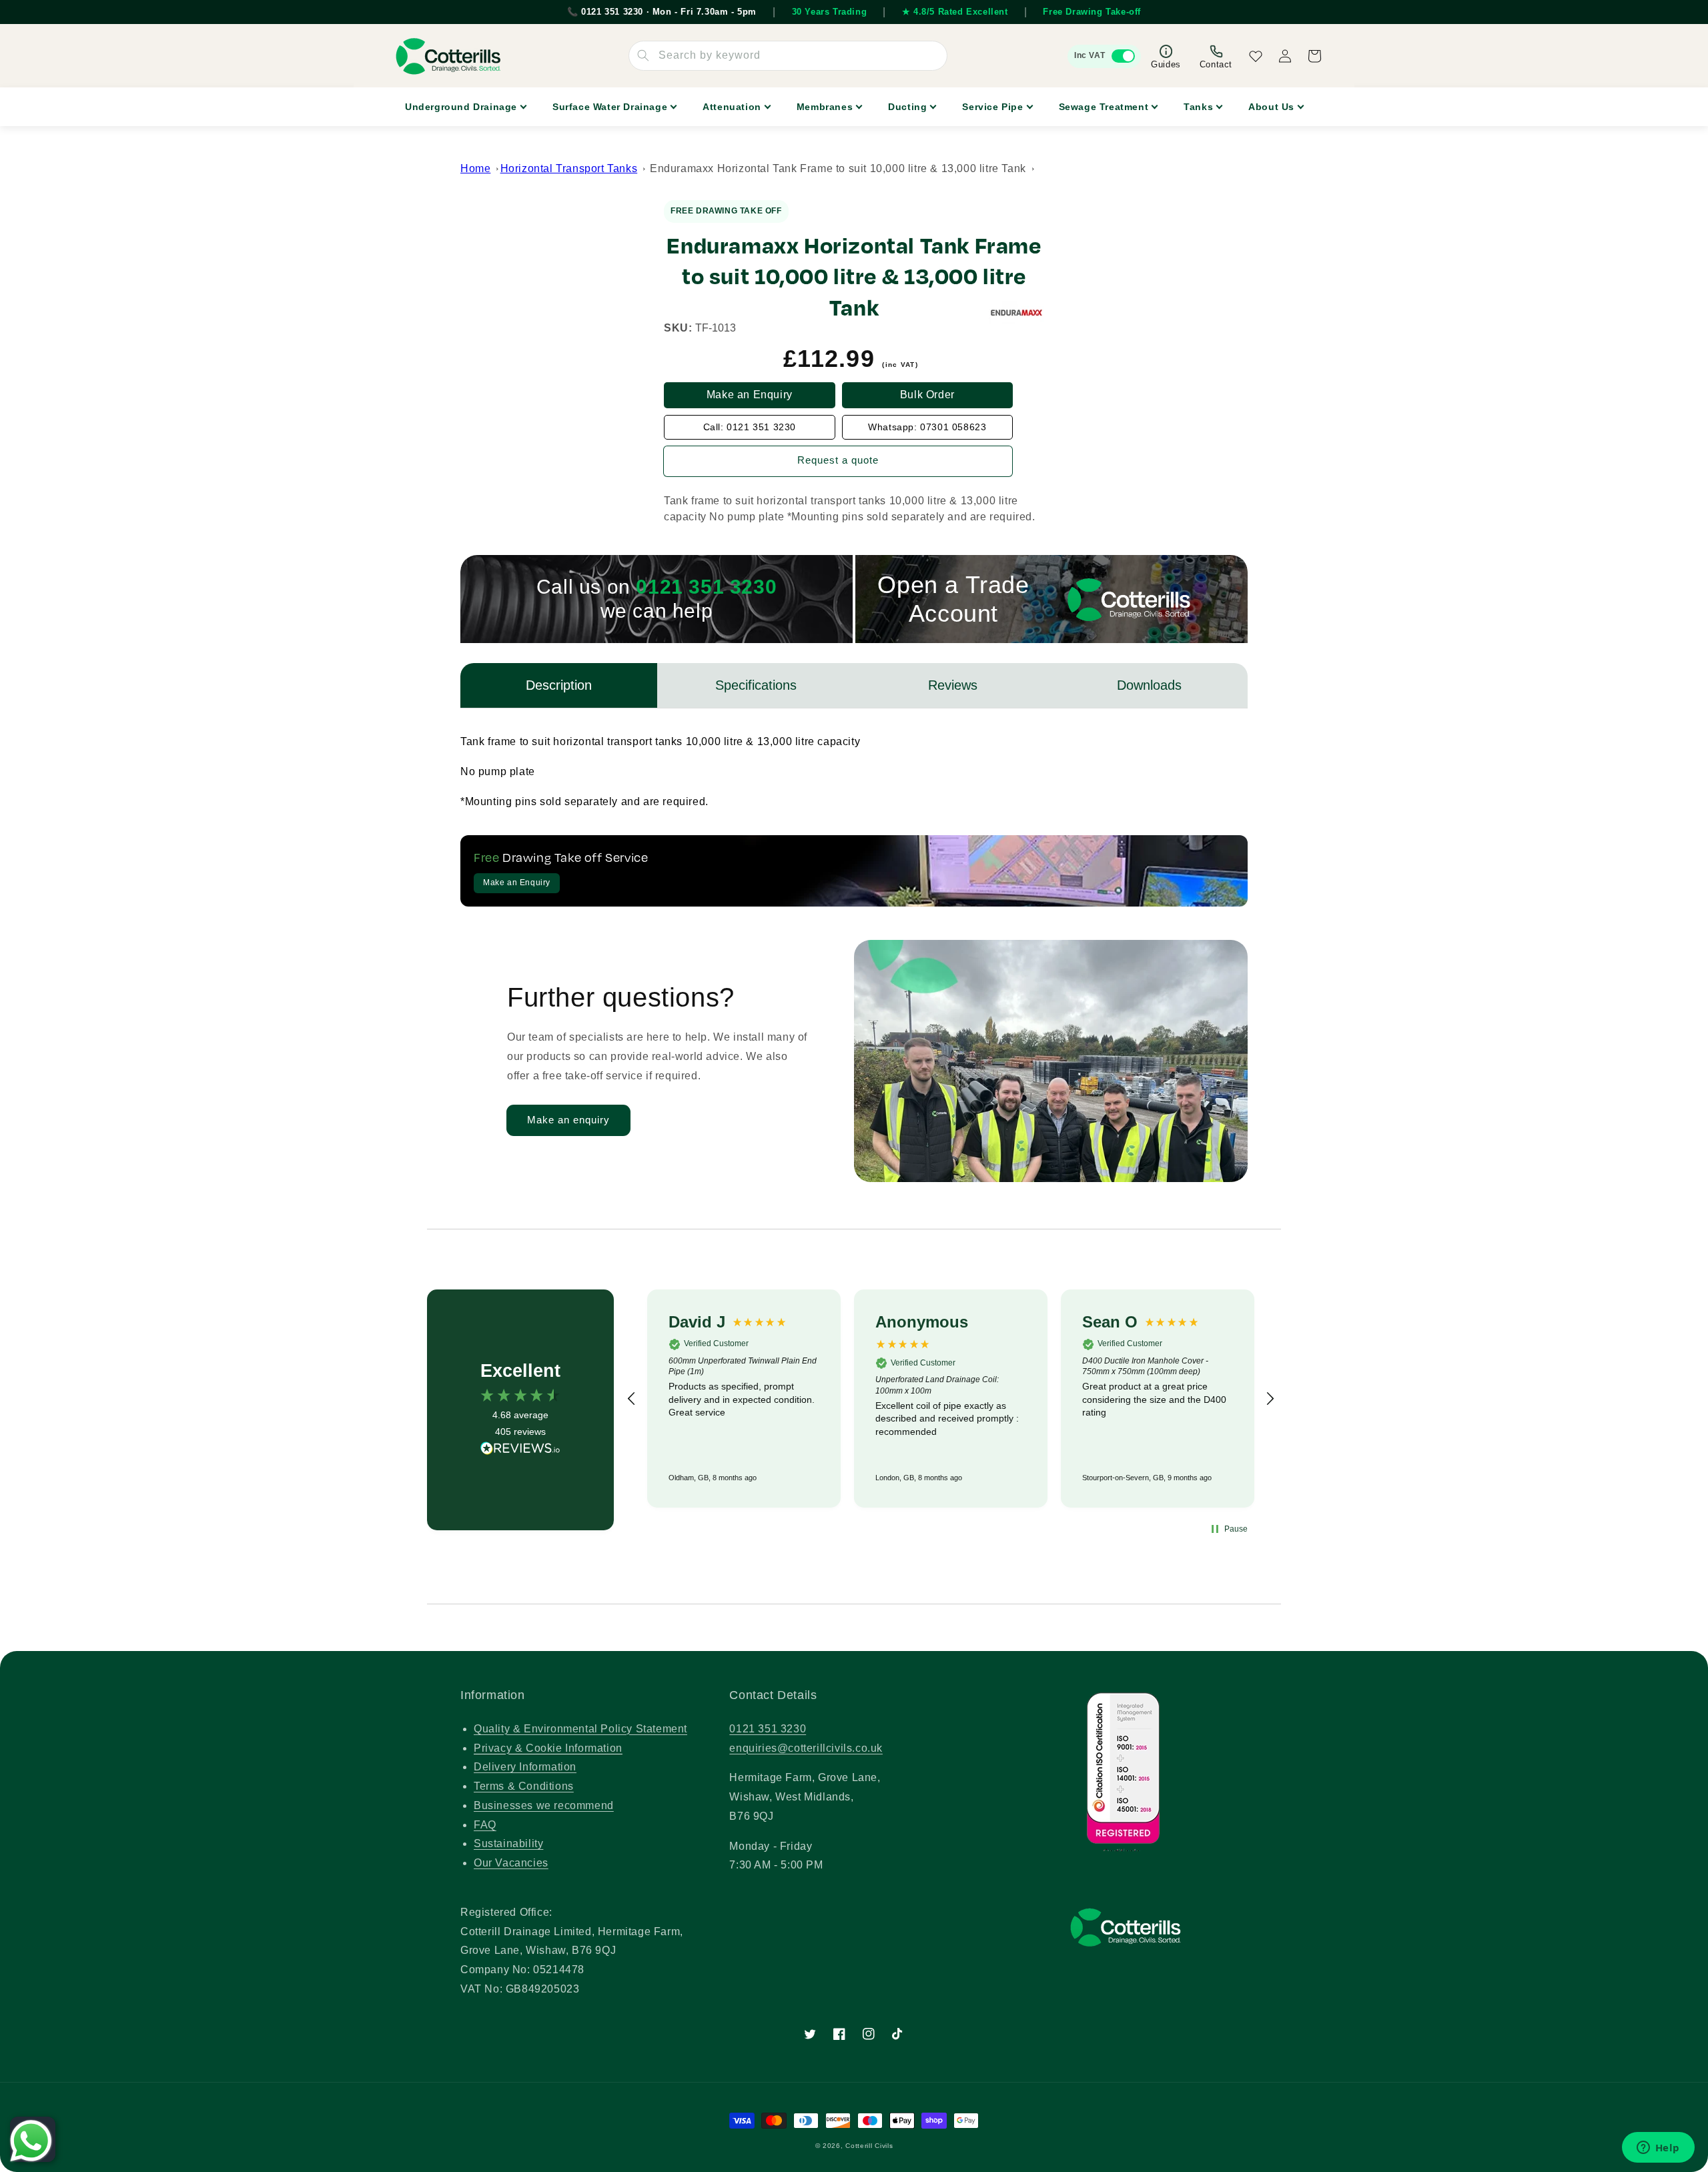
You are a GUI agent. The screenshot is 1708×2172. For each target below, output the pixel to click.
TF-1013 (716, 328)
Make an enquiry (568, 1120)
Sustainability (508, 1843)
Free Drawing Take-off (1092, 12)
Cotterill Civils (869, 2146)
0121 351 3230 (768, 1729)
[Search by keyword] (643, 55)
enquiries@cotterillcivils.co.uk (806, 1748)
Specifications (756, 685)
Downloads (1149, 685)
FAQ (485, 1825)
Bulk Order (927, 395)
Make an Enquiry (750, 395)
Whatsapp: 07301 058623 (927, 427)
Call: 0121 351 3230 (750, 427)
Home (475, 168)
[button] (632, 1399)
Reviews (953, 685)
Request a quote (838, 460)
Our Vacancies (511, 1863)
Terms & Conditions (524, 1786)
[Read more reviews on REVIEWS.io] (520, 1451)
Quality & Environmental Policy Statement (580, 1729)
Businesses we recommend (544, 1805)
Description (559, 685)
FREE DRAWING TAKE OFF (726, 211)
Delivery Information (525, 1767)
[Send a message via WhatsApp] (31, 2141)
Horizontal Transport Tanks (569, 168)
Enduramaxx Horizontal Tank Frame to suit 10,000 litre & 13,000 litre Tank (838, 168)
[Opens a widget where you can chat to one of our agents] (1658, 2149)
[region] (951, 1399)
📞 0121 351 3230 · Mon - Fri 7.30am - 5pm (662, 12)
